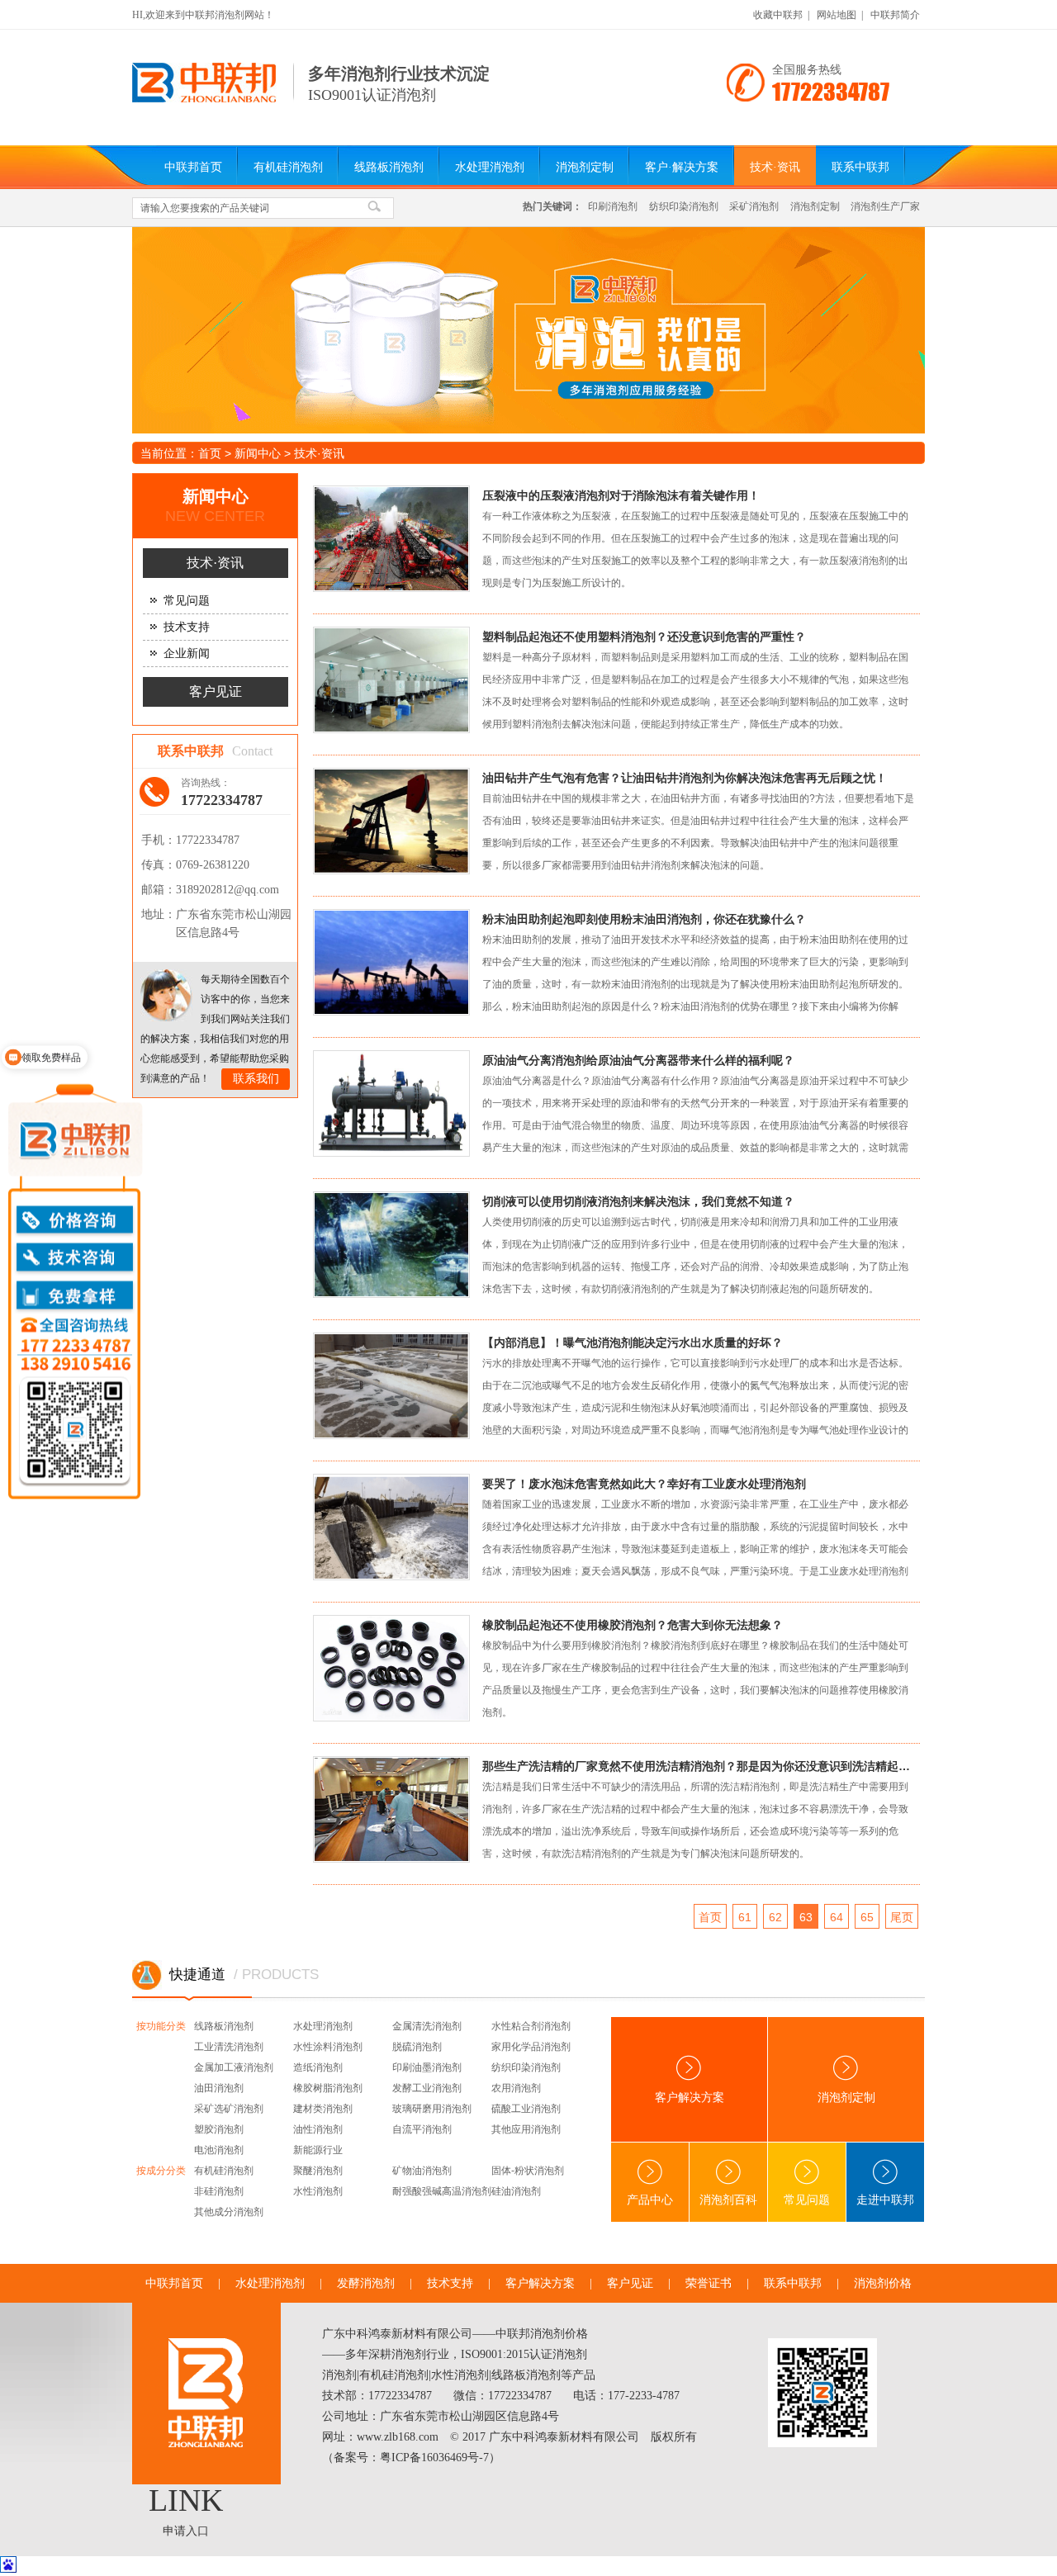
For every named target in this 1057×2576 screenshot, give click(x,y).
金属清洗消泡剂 (427, 2026)
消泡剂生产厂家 (885, 206)
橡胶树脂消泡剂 (328, 2088)
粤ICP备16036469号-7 (434, 2458)
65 (867, 1917)
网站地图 (837, 15)
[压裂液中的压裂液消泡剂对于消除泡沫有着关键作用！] (405, 544)
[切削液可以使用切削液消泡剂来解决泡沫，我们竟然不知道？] (405, 1250)
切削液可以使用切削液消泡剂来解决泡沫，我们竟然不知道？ (638, 1201)
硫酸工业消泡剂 (526, 2109)
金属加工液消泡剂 (234, 2067)
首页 (210, 453)
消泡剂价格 (883, 2283)
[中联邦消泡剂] (204, 99)
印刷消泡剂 (613, 206)
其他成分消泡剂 (229, 2212)
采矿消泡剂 (754, 206)
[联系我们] (166, 995)
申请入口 (186, 2531)
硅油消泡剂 (516, 2191)
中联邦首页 (193, 167)
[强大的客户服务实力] (528, 330)
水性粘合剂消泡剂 (531, 2026)
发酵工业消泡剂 (427, 2088)
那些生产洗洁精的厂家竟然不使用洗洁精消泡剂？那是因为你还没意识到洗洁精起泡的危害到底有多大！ (699, 1766)
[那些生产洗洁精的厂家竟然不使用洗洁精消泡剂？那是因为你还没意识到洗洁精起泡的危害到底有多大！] (405, 1814)
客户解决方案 (690, 2098)
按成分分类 (161, 2171)
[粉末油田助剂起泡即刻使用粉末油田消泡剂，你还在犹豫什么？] (405, 967)
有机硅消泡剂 (288, 167)
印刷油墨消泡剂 (427, 2067)
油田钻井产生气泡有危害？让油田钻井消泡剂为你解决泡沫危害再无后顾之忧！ (685, 778)
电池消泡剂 (219, 2150)
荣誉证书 (709, 2283)
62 (775, 1917)
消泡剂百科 (728, 2200)
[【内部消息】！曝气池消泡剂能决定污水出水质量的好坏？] (405, 1391)
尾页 (902, 1917)
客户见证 (216, 691)
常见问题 (187, 601)
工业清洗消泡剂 (229, 2047)
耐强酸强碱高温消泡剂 (442, 2191)
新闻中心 (258, 453)
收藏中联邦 (778, 15)
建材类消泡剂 (323, 2109)
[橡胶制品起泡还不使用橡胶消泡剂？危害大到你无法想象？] (405, 1673)
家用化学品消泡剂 (531, 2047)
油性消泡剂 (318, 2129)
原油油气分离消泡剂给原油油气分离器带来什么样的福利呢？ (638, 1060)
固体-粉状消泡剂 (528, 2171)
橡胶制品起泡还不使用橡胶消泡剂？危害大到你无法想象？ (633, 1625)
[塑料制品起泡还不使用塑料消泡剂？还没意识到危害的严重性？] (405, 685)
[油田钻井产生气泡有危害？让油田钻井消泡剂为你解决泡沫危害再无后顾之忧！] (405, 826)
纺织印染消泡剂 (684, 206)
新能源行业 (318, 2150)
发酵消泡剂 (366, 2283)
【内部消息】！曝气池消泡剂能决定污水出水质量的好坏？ (633, 1342)
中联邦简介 (895, 15)
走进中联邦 (885, 2200)
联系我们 (256, 1079)
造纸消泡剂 (318, 2067)
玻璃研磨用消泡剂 (432, 2109)
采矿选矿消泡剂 (229, 2109)
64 (837, 1917)
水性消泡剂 (318, 2191)
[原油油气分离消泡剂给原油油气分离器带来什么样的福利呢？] (405, 1108)
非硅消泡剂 (219, 2191)
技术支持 (187, 627)
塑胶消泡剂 (219, 2129)
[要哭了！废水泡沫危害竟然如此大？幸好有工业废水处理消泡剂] (405, 1532)
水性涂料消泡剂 (328, 2047)
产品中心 (650, 2200)
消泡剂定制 (585, 167)
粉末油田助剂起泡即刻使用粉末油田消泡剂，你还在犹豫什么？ (644, 919)
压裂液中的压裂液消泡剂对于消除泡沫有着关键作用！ (621, 495)
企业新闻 (187, 653)
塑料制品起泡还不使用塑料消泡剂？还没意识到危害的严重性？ (644, 637)
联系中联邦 (860, 167)
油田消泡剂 (219, 2088)
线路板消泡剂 (389, 167)
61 (745, 1917)
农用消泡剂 (516, 2088)
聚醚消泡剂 (318, 2171)
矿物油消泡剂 (422, 2171)
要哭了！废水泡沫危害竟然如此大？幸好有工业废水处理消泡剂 (644, 1484)
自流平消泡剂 (422, 2129)
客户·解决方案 (682, 167)
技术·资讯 (775, 167)
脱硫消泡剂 (417, 2047)
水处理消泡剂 (490, 167)
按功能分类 (161, 2026)
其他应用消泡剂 (526, 2129)
